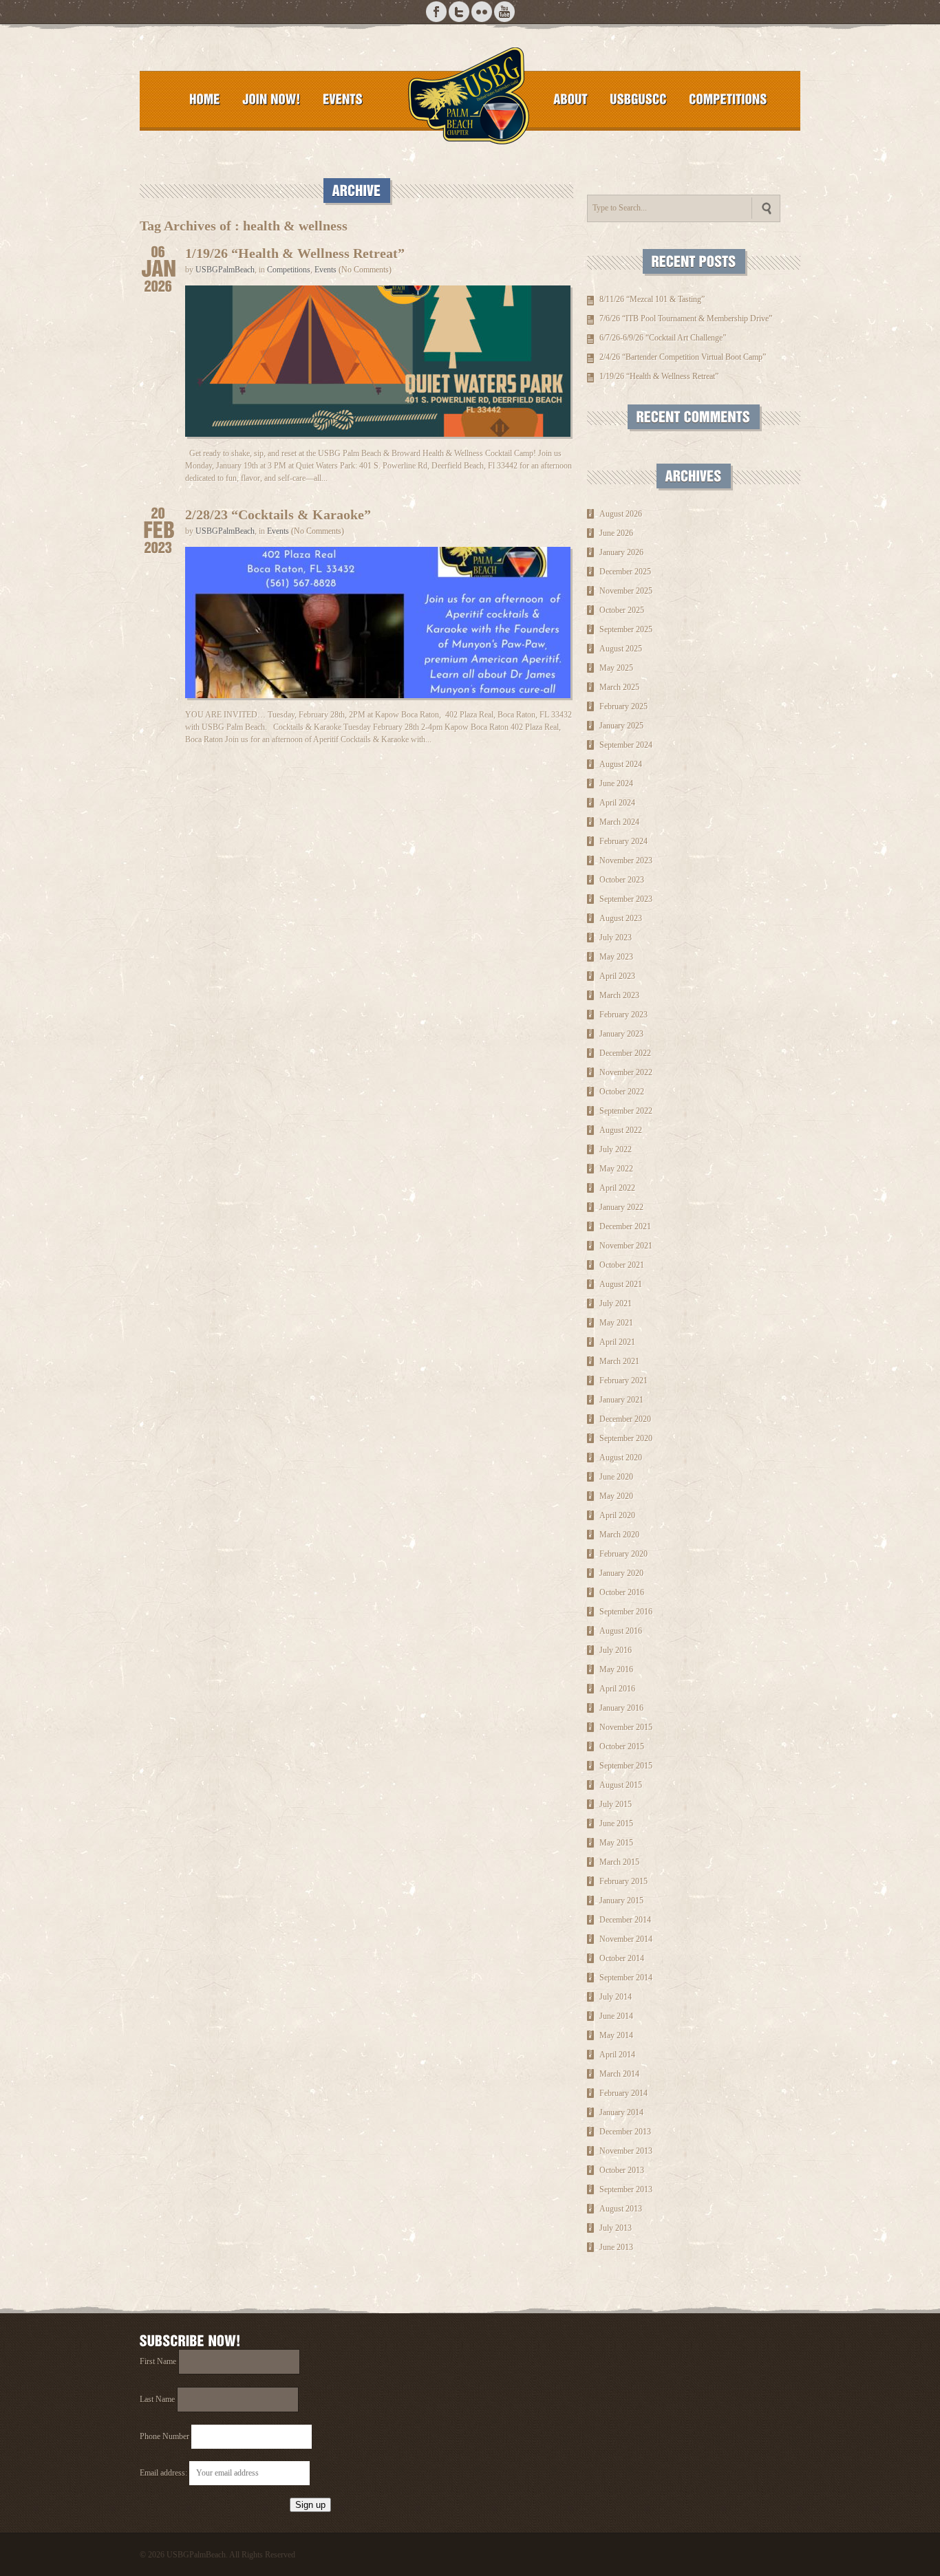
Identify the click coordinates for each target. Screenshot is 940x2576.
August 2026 (621, 514)
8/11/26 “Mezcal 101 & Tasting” (652, 299)
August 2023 (621, 918)
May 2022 (616, 1169)
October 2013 (622, 2170)
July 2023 (616, 938)
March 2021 (619, 1361)
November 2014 (626, 1939)
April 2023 (617, 976)
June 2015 (616, 1823)
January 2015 (621, 1901)
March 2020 (619, 1535)
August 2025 (621, 649)
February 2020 (623, 1554)
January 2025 (621, 726)
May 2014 (616, 2035)
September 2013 (626, 2189)
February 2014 (623, 2093)
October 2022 (622, 1092)
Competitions (289, 270)
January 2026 (621, 552)
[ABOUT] (570, 99)
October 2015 (622, 1746)
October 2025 (622, 610)
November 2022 (626, 1072)
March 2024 (619, 822)
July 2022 (616, 1149)
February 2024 (623, 841)
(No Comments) (365, 270)
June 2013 (616, 2247)
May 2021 (616, 1323)
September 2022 (626, 1111)
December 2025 (625, 572)
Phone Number (164, 2436)
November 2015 (626, 1727)
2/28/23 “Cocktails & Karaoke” (278, 515)
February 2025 (623, 706)
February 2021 (623, 1381)
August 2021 (621, 1284)
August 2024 (621, 764)
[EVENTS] (343, 99)
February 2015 (623, 1881)
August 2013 (621, 2209)
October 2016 (622, 1592)
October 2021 (622, 1265)
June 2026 (616, 533)
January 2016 (621, 1708)
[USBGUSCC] (638, 99)
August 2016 (621, 1631)
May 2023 (616, 957)
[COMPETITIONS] (728, 99)
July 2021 (616, 1303)
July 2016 (616, 1650)
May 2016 (616, 1669)
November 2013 (626, 2151)
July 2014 (616, 1997)
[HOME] (205, 99)
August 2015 (621, 1785)
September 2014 (626, 1978)
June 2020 (616, 1477)
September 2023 (626, 899)
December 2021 (625, 1226)
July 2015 (616, 1804)
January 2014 (621, 2112)
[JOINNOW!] (271, 99)
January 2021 (621, 1400)
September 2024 (626, 745)
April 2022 (617, 1188)
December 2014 (625, 1920)
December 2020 (625, 1419)
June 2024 (616, 783)
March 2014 (619, 2074)
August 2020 (621, 1458)
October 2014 (622, 1958)
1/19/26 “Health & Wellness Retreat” (295, 253)
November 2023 (626, 861)
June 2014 (616, 2016)
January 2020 (621, 1573)
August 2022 (621, 1130)
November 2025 (626, 591)
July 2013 (616, 2228)
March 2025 (619, 687)
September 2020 (626, 1438)
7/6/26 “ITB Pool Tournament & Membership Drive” (686, 318)
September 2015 (626, 1766)
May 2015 (616, 1843)
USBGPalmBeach (225, 270)
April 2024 (617, 803)
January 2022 (621, 1207)
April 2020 (617, 1515)
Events (325, 270)
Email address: (164, 2473)
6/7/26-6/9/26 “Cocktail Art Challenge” (663, 338)
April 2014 (617, 2055)
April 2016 (617, 1689)
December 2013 (625, 2132)
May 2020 (616, 1496)
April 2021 (617, 1342)
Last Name (157, 2399)
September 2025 (626, 629)
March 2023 (619, 995)
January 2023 (621, 1034)
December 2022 (625, 1053)
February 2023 (623, 1015)
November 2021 (626, 1246)
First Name (158, 2361)
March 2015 (619, 1862)
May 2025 (616, 668)
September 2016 (626, 1612)
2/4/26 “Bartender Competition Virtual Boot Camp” (683, 357)
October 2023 (622, 880)
